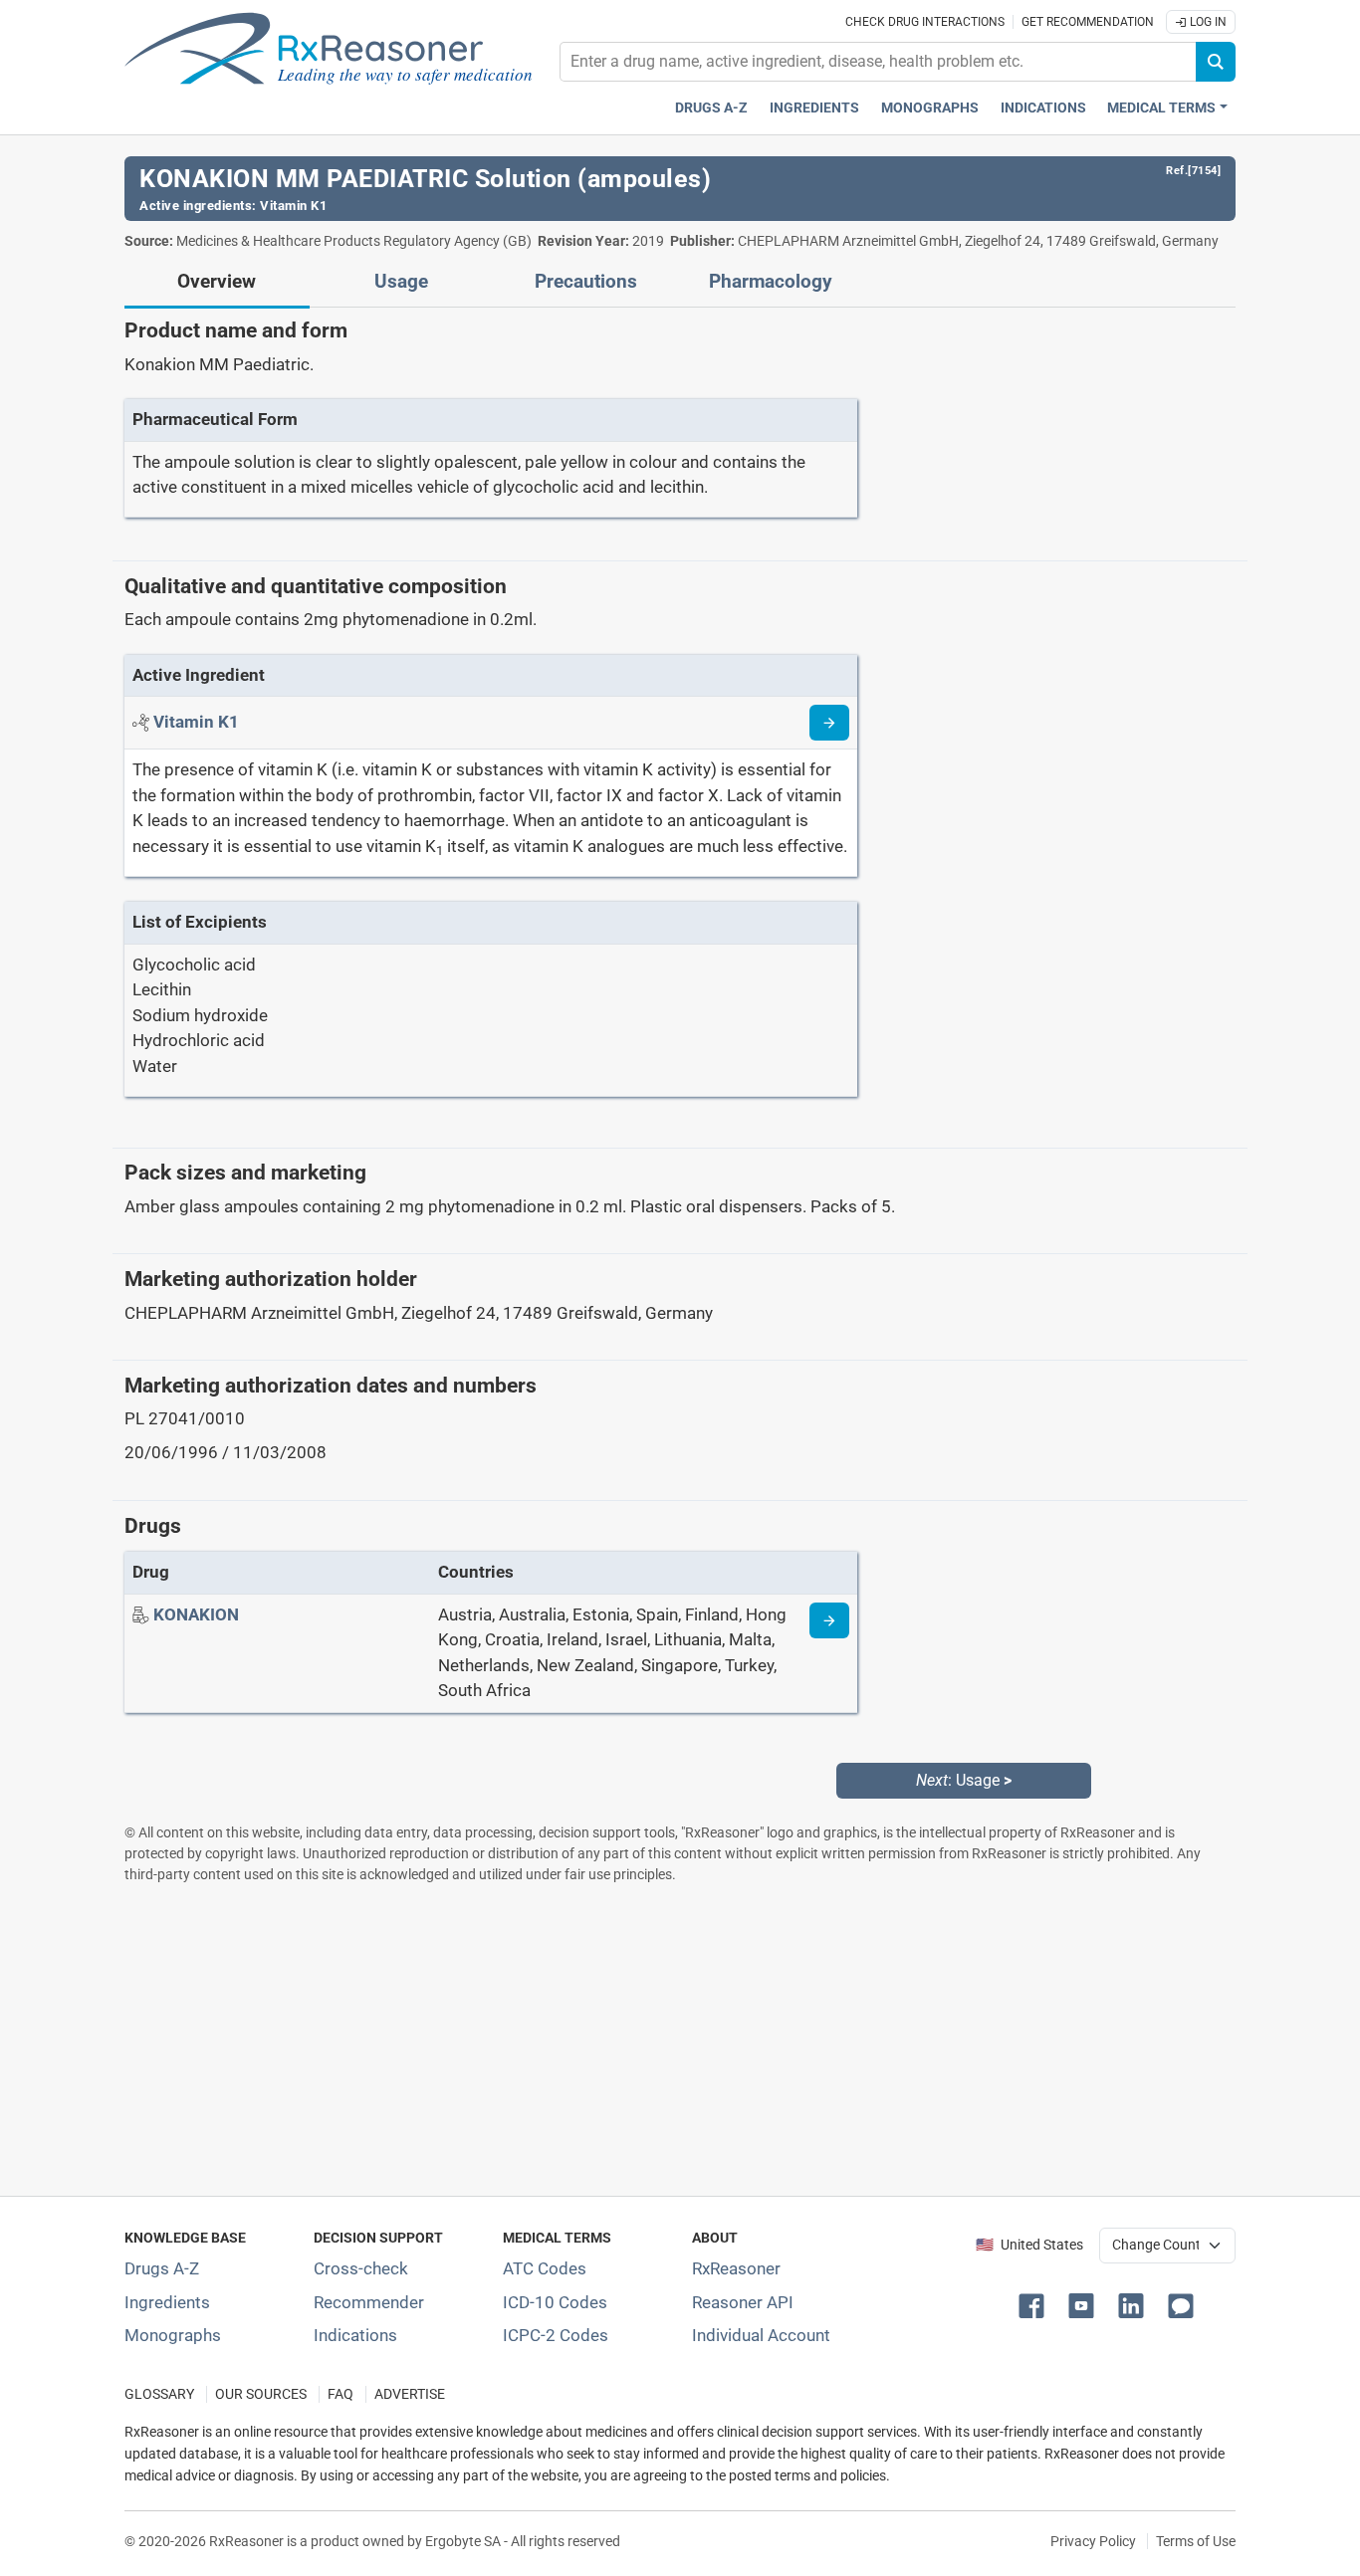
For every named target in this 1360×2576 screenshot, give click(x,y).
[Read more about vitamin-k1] (829, 723)
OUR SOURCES (261, 2394)
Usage (401, 282)
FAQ (340, 2394)
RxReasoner (736, 2268)
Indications (1043, 108)
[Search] (1216, 62)
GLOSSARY (159, 2394)
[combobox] (878, 62)
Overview (217, 282)
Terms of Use (1196, 2541)
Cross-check (361, 2268)
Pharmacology (771, 282)
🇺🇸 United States (1029, 2245)
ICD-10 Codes (555, 2302)
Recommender (369, 2302)
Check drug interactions (925, 22)
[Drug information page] (829, 1620)
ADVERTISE (410, 2394)
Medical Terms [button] (1161, 108)
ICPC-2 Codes (556, 2335)
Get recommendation (1088, 22)
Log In (1207, 22)
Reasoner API (743, 2302)
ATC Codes (545, 2268)
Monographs (930, 108)
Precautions (586, 282)
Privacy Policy (1093, 2541)
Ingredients (814, 108)
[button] (1035, 2304)
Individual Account (761, 2335)
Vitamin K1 (293, 206)
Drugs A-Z (711, 108)
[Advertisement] (680, 2039)
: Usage (964, 1780)
